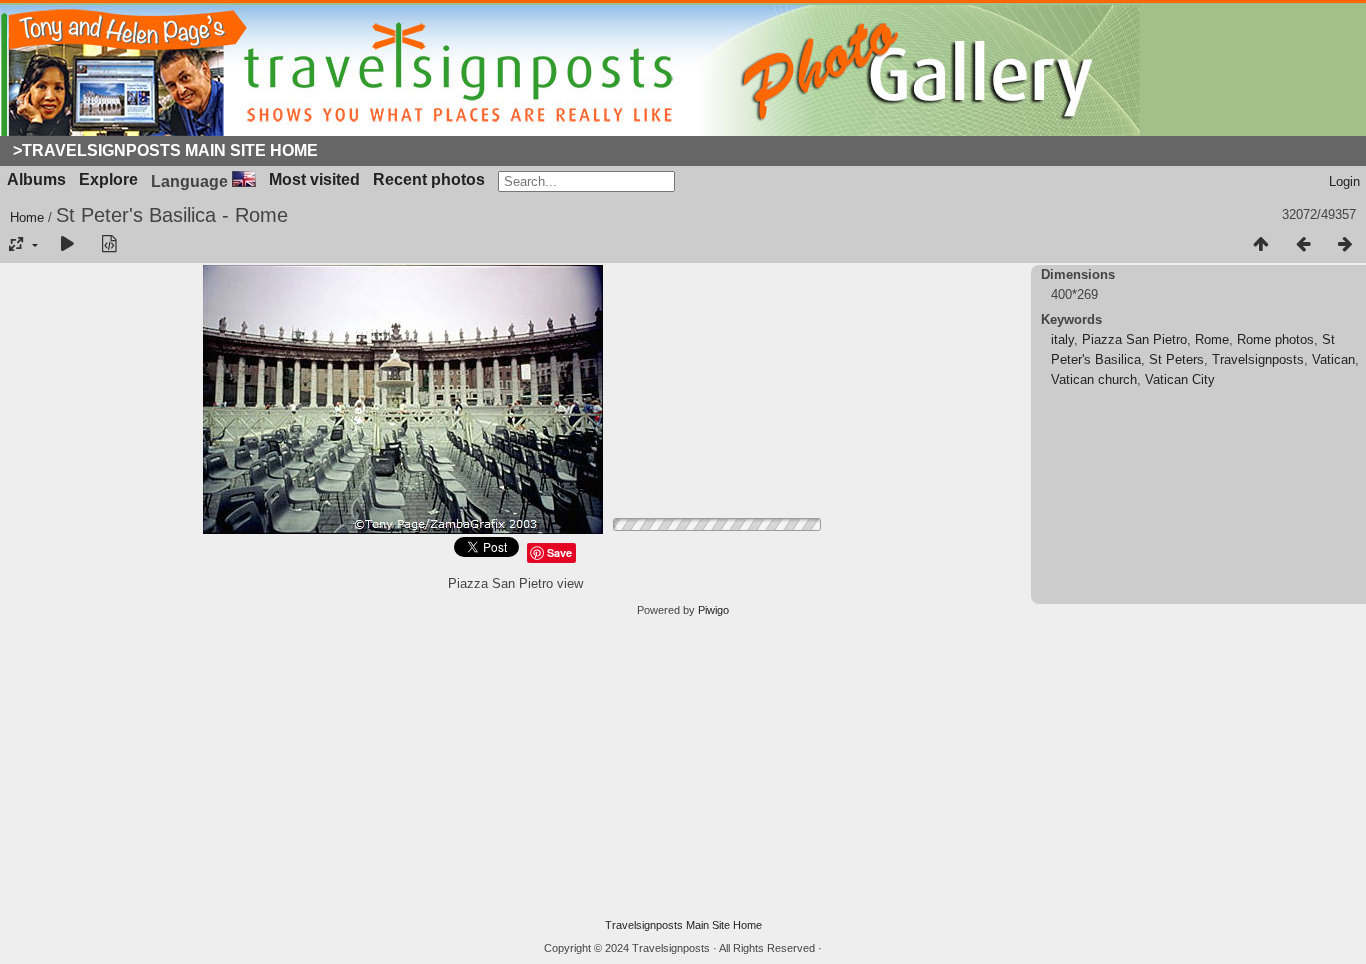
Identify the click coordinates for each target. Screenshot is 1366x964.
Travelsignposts (1258, 359)
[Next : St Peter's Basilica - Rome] (1345, 245)
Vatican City (1180, 379)
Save (559, 552)
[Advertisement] (683, 768)
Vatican (1333, 359)
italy (1062, 339)
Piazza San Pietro (1134, 339)
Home (27, 217)
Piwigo (713, 610)
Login (1344, 181)
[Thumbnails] (1261, 245)
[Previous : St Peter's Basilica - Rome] (1303, 245)
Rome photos (1275, 339)
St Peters (1176, 359)
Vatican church (1094, 379)
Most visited (314, 179)
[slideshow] (67, 245)
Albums (36, 179)
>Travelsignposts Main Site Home (165, 150)
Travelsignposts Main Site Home (683, 925)
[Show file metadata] (109, 245)
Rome (1212, 339)
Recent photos (429, 179)
